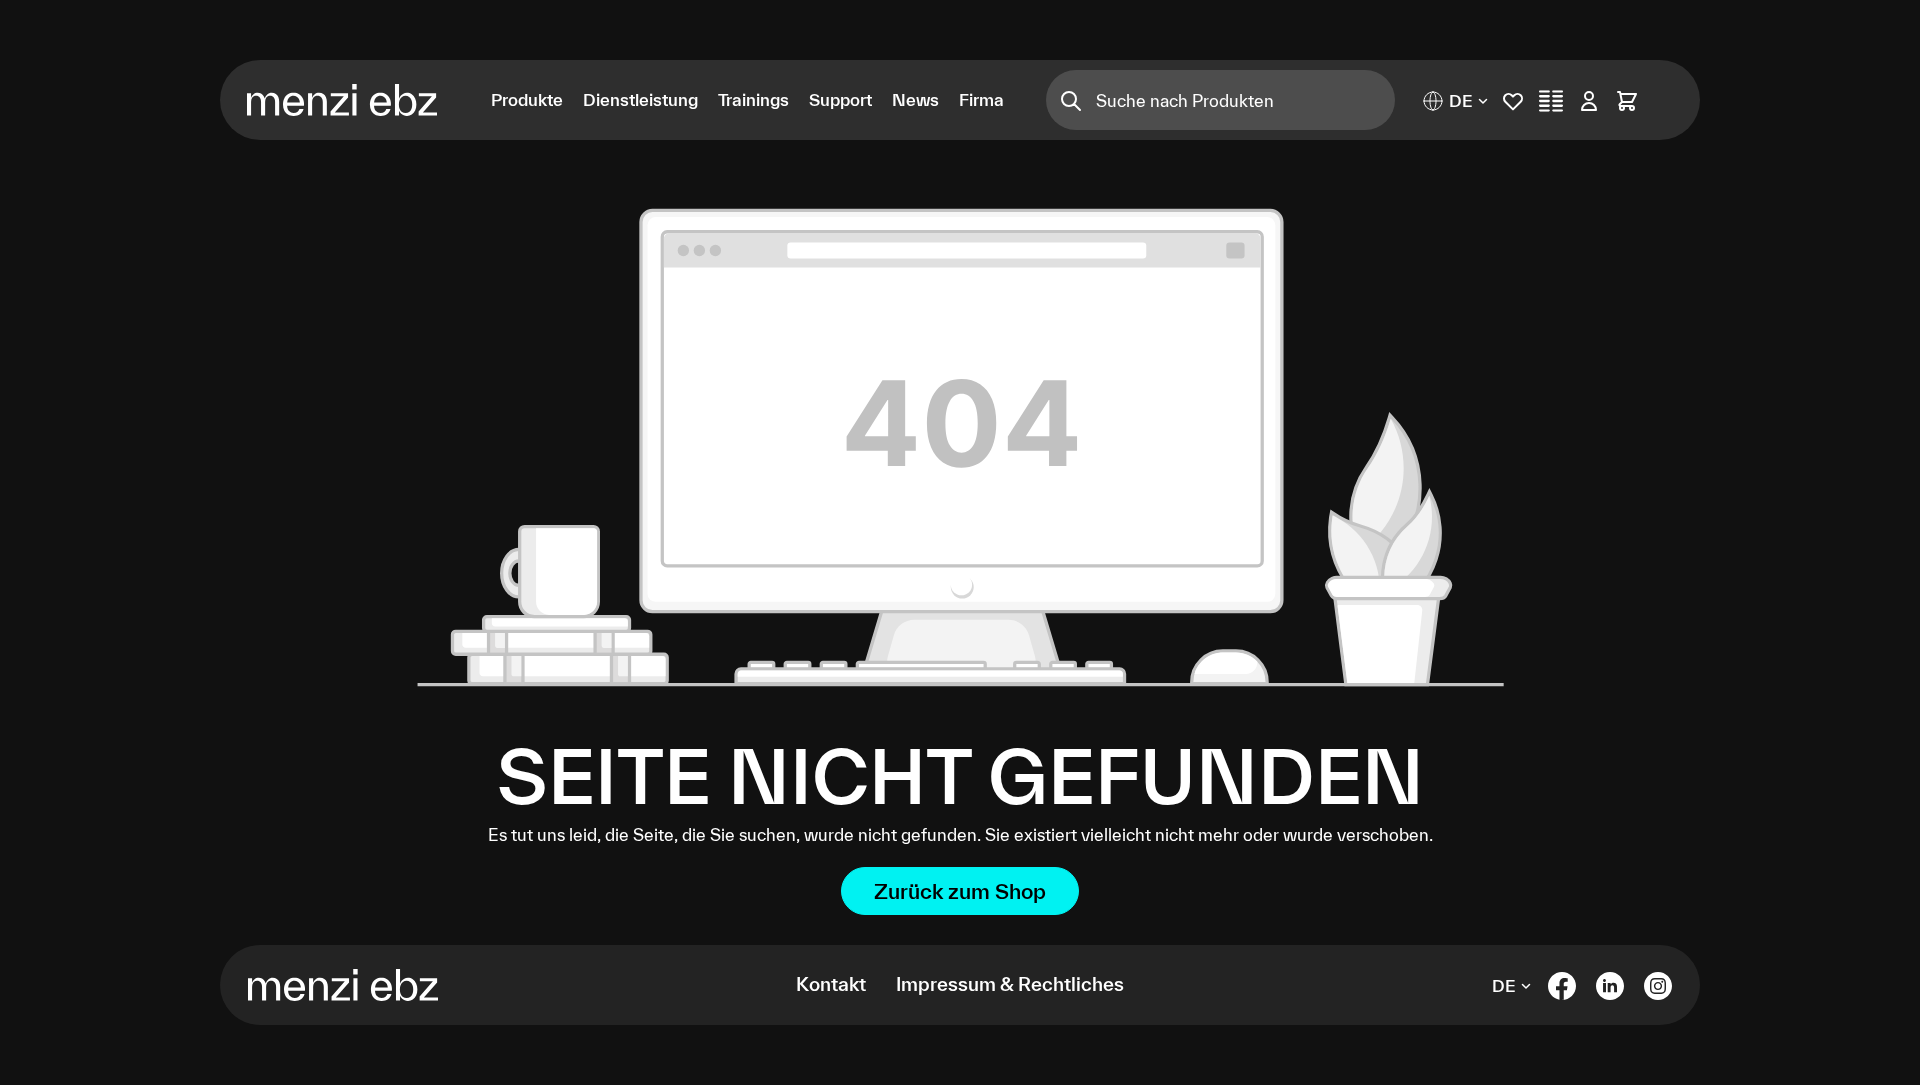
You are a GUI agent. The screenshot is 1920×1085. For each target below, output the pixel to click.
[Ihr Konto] (1589, 100)
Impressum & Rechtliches (1010, 984)
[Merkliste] (1513, 100)
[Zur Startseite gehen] (354, 100)
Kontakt (831, 984)
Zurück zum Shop (960, 891)
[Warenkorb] (1627, 100)
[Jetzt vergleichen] (1551, 100)
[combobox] (1245, 100)
